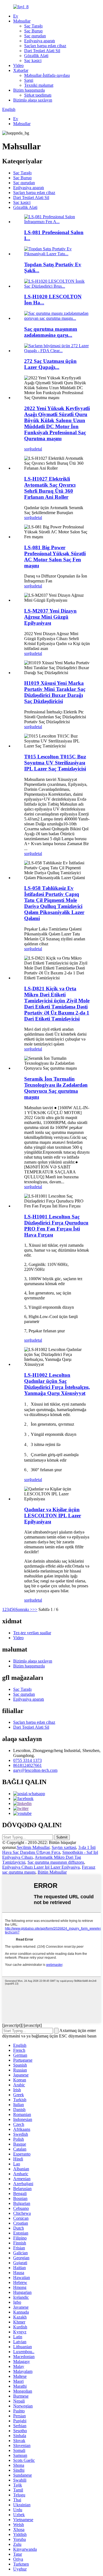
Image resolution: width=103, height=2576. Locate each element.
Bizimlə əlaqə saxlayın (33, 100)
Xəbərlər (21, 70)
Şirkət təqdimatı (38, 95)
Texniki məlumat (39, 85)
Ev (16, 16)
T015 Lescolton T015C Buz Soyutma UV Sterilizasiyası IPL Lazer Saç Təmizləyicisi (55, 763)
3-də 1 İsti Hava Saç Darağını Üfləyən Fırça (49, 1850)
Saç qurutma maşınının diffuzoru (56, 1862)
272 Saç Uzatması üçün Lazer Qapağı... (50, 364)
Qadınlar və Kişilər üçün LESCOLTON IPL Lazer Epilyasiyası (53, 1516)
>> (35, 1609)
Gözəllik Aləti (36, 56)
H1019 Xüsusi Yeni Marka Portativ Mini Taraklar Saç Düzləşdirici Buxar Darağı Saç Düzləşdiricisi (55, 692)
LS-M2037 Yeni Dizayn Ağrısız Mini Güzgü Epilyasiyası (50, 617)
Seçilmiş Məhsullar (33, 1847)
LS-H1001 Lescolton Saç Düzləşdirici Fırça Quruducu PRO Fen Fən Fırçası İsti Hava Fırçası (56, 1226)
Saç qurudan (35, 36)
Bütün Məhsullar (52, 1872)
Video (18, 65)
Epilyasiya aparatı (40, 41)
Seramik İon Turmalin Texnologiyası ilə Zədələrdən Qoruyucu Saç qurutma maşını (56, 1088)
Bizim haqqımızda (29, 90)
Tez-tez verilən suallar (32, 1633)
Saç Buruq (33, 31)
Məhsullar (22, 21)
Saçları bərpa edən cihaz (45, 46)
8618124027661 (27, 1765)
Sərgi (29, 80)
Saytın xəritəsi (64, 1847)
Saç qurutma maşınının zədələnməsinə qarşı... (51, 332)
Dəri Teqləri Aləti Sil (42, 51)
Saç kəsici (33, 61)
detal (38, 449)
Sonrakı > (24, 1609)
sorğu (29, 449)
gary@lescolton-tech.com (35, 1770)
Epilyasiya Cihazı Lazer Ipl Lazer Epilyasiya (41, 1867)
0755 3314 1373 (27, 1760)
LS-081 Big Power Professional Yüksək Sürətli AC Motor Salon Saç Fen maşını (55, 557)
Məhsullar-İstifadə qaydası (47, 75)
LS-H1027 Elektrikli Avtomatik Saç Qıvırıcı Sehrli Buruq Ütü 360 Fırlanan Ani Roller (50, 488)
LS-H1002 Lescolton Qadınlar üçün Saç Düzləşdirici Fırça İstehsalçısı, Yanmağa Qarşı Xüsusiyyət (57, 1384)
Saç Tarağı (33, 26)
